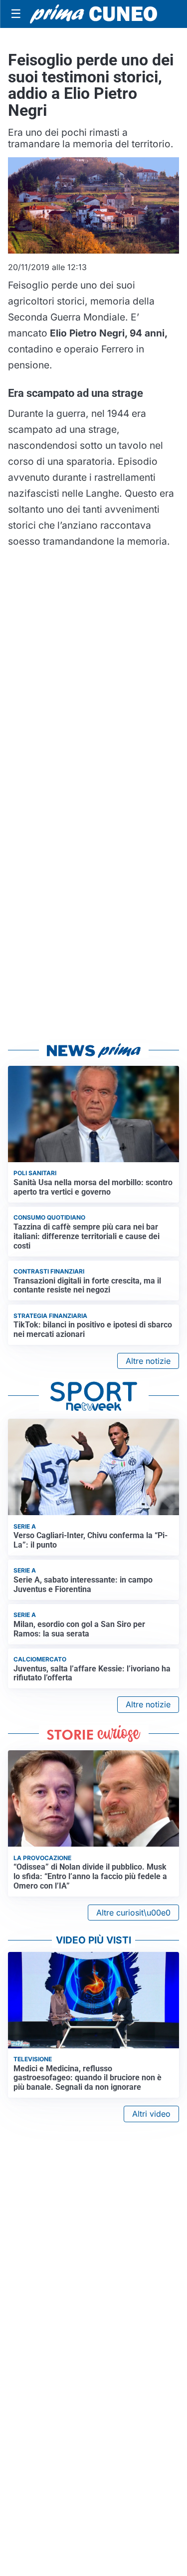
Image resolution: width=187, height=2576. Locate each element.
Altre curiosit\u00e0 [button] (133, 1913)
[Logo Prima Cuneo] (93, 14)
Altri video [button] (151, 2114)
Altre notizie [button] (148, 1361)
